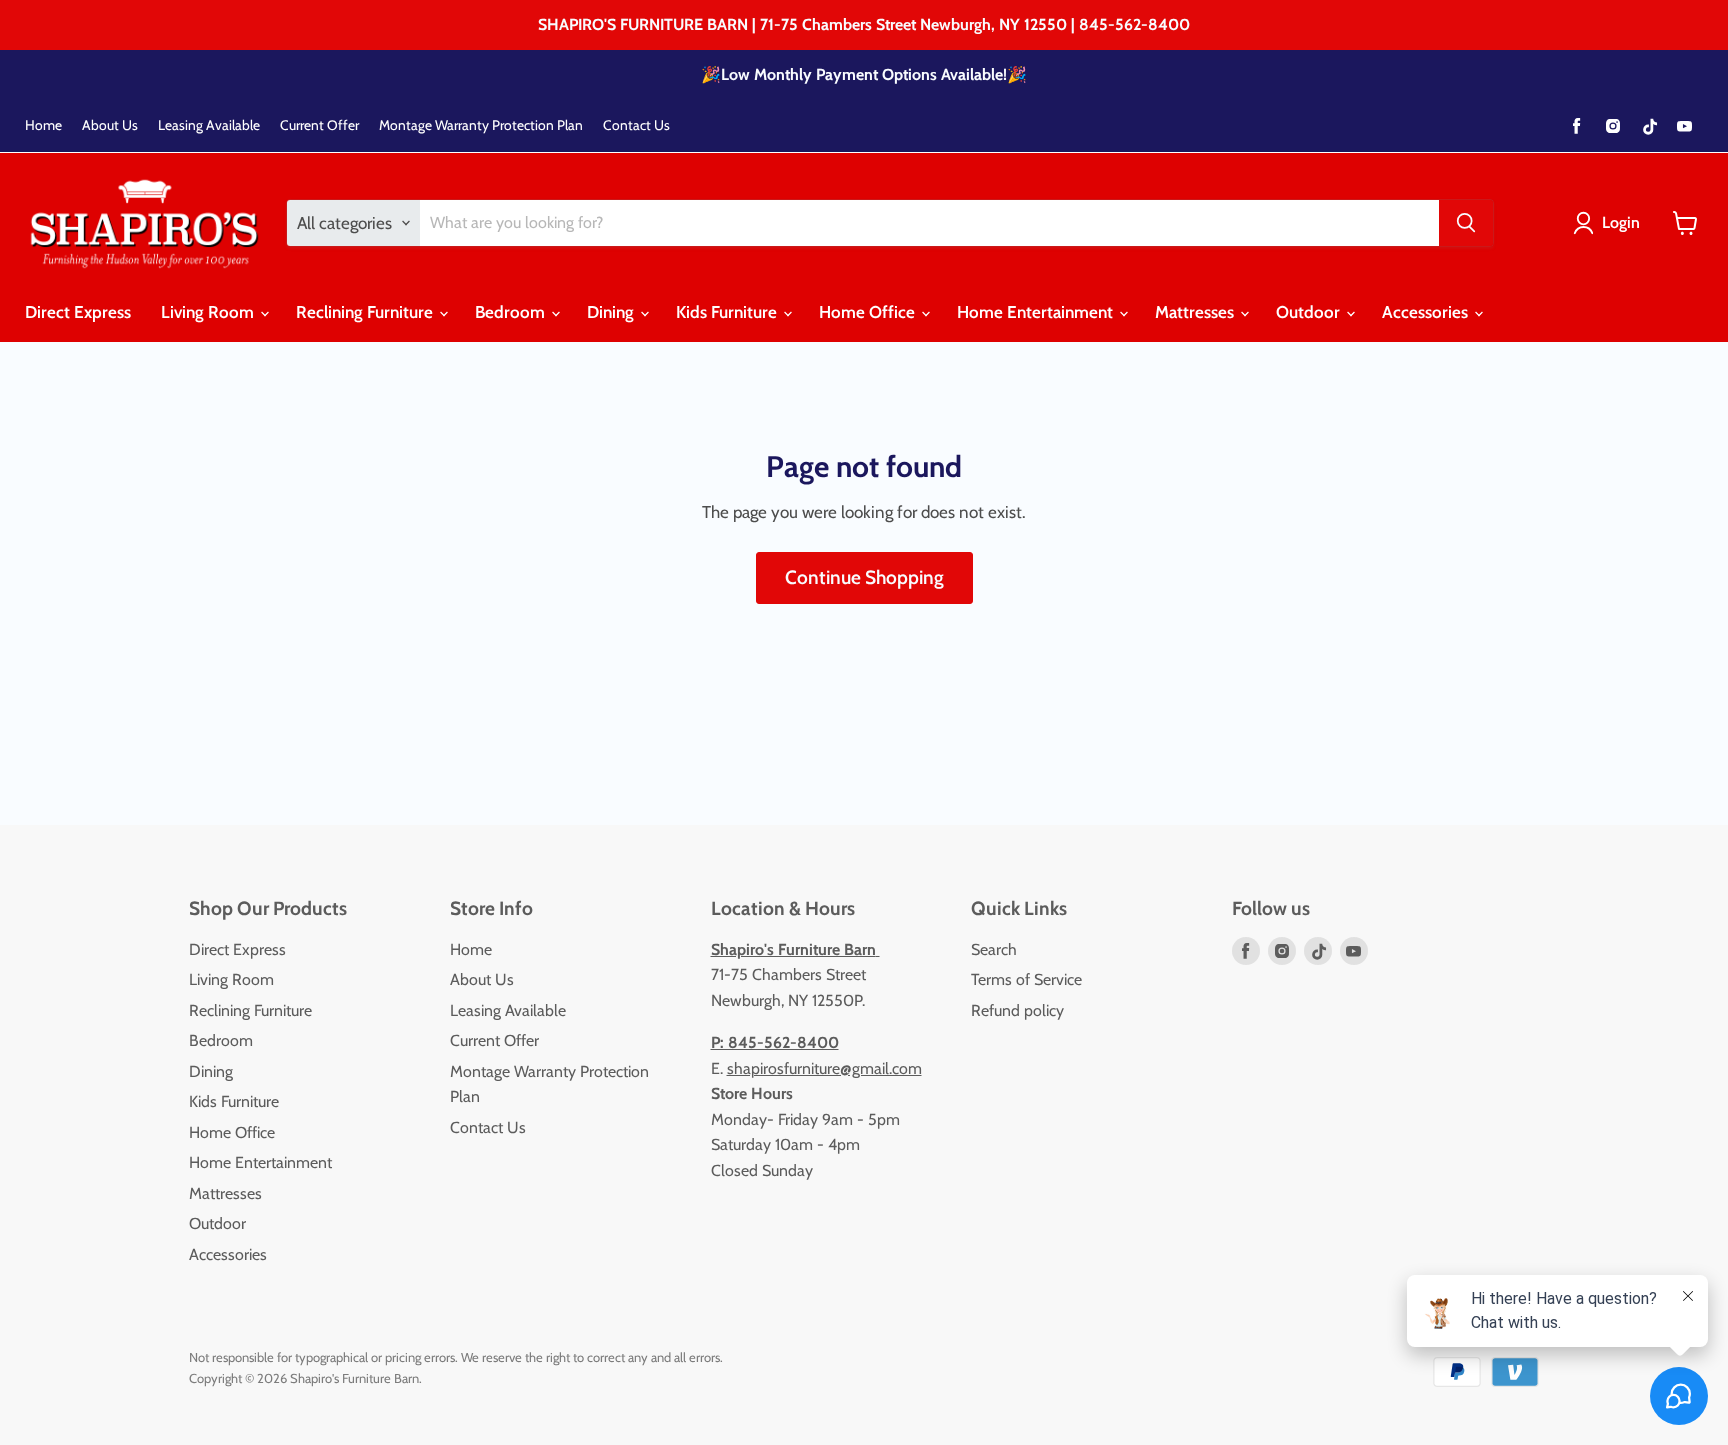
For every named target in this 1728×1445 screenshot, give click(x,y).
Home (43, 125)
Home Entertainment (1037, 312)
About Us (110, 125)
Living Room (209, 312)
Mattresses (1196, 312)
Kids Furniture (728, 312)
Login (1621, 222)
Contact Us (636, 125)
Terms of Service (1026, 979)
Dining (612, 312)
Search (994, 949)
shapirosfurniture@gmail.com (824, 1068)
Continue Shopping (864, 577)
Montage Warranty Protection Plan (481, 125)
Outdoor (1310, 312)
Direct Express (78, 312)
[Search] (1466, 223)
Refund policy (1017, 1010)
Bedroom (512, 312)
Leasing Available (209, 125)
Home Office (869, 312)
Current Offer (319, 125)
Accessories (1427, 312)
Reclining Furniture (366, 312)
